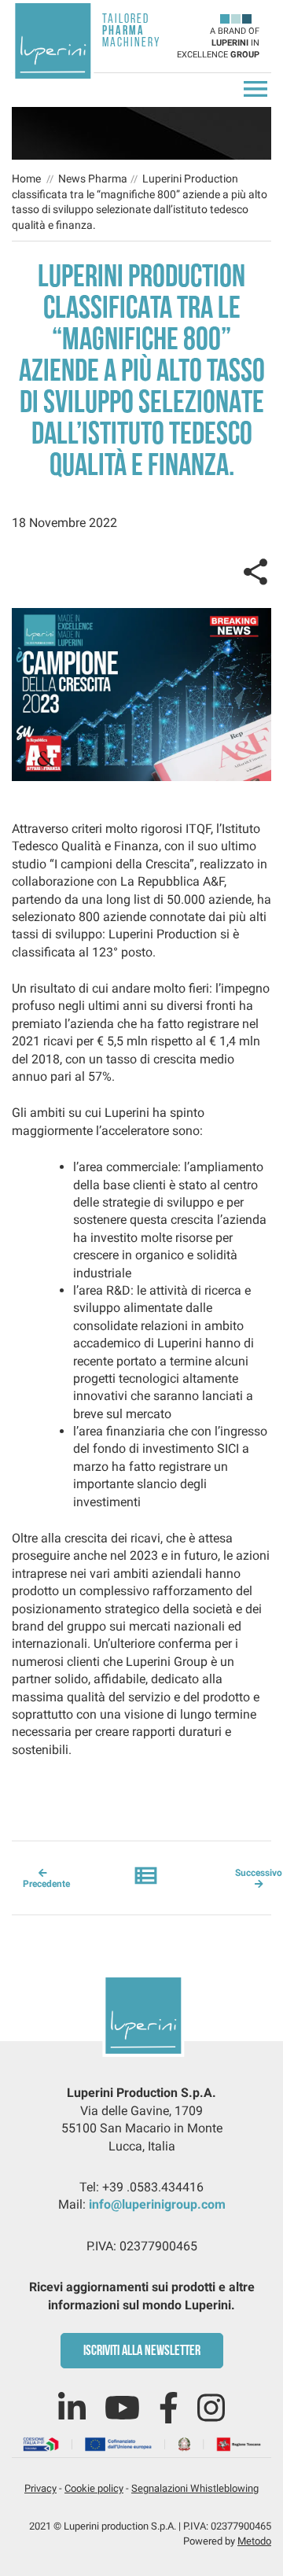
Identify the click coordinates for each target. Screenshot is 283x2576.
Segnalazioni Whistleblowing (195, 2488)
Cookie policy (94, 2488)
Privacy (40, 2488)
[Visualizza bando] (141, 2443)
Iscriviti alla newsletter (142, 2352)
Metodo (254, 2541)
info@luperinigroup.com (157, 2204)
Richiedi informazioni (250, 688)
